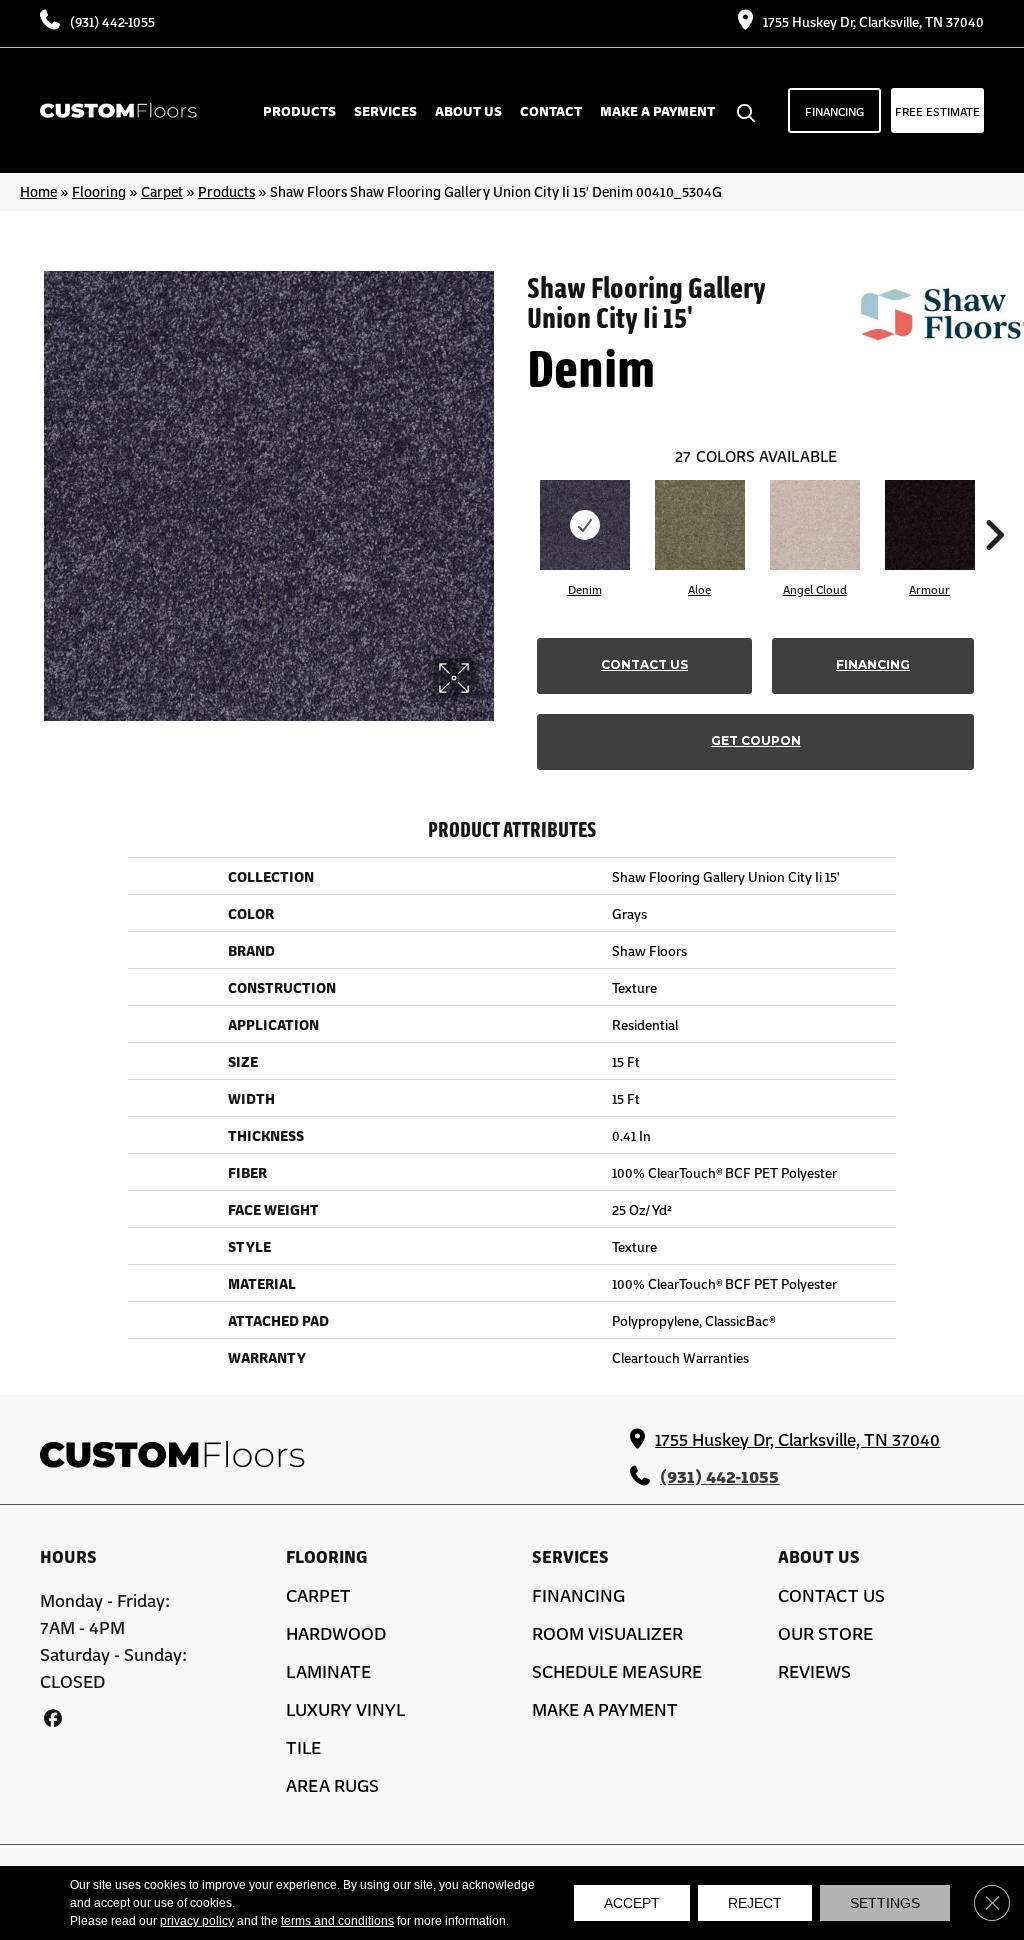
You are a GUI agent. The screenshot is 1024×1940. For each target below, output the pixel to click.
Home (38, 191)
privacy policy (197, 1921)
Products (226, 191)
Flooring (99, 191)
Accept (632, 1903)
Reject (755, 1903)
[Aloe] (700, 525)
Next (994, 505)
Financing (873, 664)
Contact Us (644, 664)
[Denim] (585, 525)
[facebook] (52, 1717)
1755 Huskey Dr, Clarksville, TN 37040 (873, 21)
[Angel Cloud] (815, 525)
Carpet (162, 191)
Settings (885, 1903)
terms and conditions (337, 1921)
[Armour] (930, 525)
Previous (517, 505)
